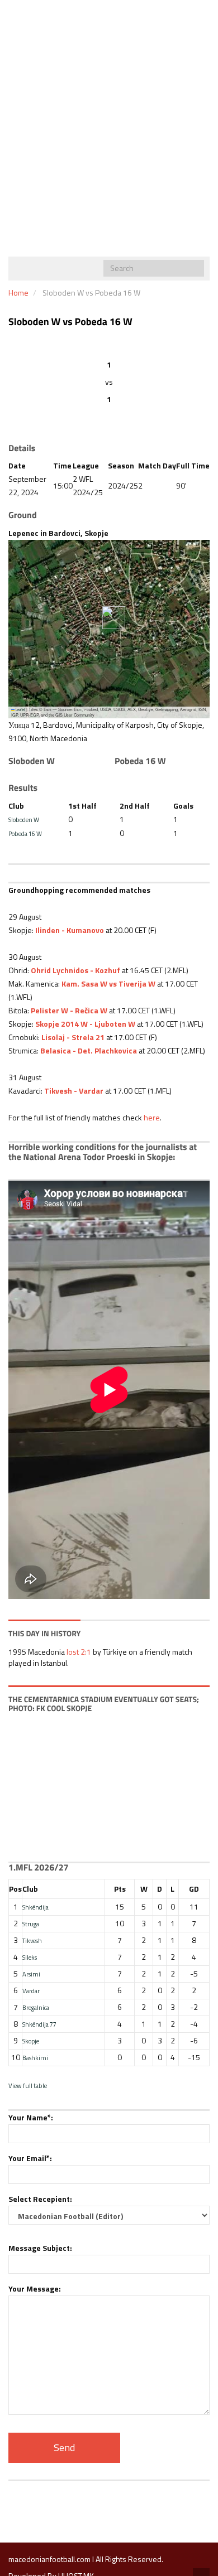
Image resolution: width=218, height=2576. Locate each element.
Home (18, 293)
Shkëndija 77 (39, 2024)
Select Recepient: (40, 2199)
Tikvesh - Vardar (74, 1091)
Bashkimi (35, 2058)
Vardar (31, 1991)
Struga (31, 1924)
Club (30, 1889)
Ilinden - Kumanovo (70, 930)
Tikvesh (32, 1941)
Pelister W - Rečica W (69, 1010)
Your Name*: (31, 2117)
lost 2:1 (79, 1652)
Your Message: (35, 2289)
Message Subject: (40, 2248)
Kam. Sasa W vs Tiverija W (108, 983)
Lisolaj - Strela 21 (72, 1037)
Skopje (31, 2041)
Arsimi (31, 1974)
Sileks (30, 1957)
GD (194, 1889)
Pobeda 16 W (25, 833)
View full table (28, 2086)
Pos (15, 1889)
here (152, 1117)
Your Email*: (30, 2158)
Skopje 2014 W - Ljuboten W (85, 1024)
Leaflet (20, 710)
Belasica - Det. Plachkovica (89, 1050)
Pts (120, 1889)
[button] (109, 618)
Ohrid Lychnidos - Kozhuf (75, 970)
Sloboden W (24, 820)
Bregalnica (36, 2007)
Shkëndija (35, 1907)
